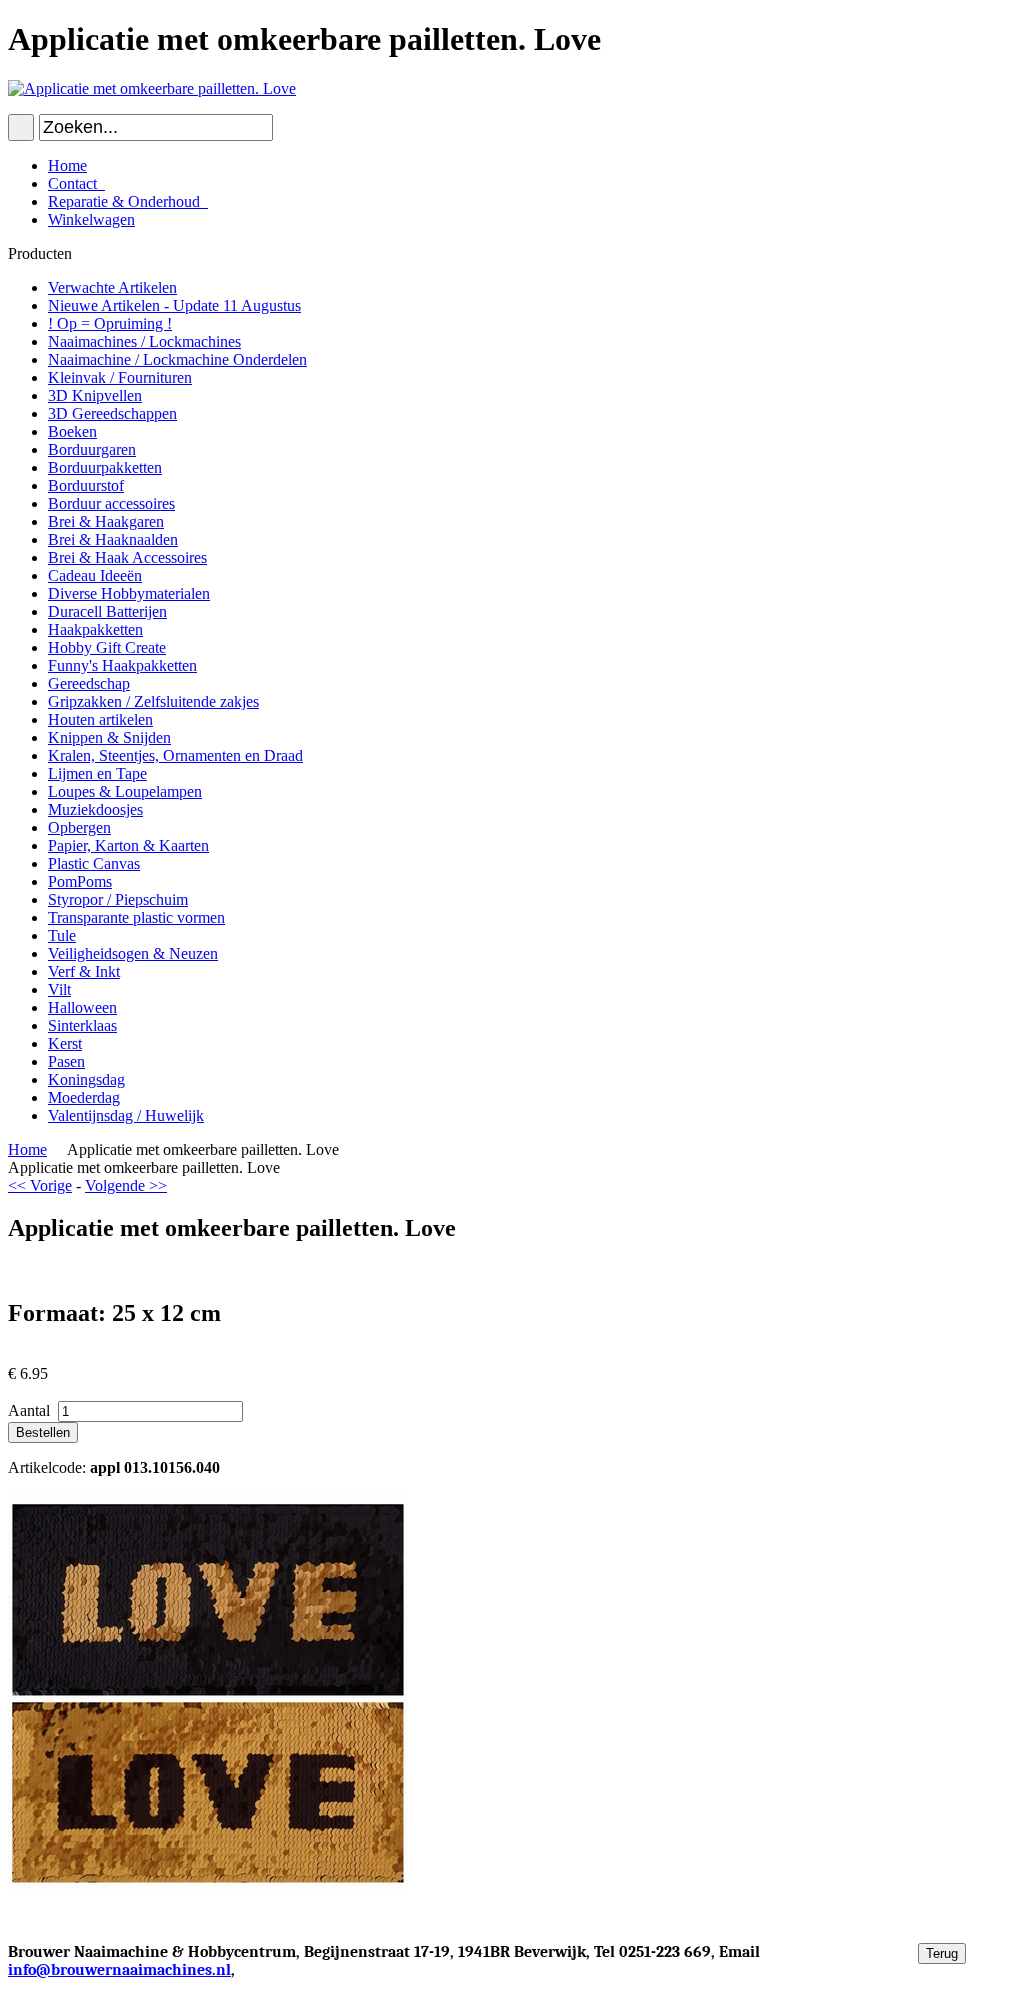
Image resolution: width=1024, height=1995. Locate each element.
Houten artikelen (100, 719)
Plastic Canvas (94, 863)
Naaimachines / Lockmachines (144, 341)
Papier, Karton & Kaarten (128, 845)
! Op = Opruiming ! (110, 323)
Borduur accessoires (111, 503)
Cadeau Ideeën (95, 575)
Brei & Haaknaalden (113, 539)
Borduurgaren (92, 449)
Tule (62, 935)
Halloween (82, 1007)
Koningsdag (86, 1079)
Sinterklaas (82, 1025)
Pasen (66, 1061)
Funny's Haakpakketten (122, 665)
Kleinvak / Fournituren (120, 377)
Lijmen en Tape (97, 773)
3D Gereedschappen (112, 413)
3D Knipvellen (95, 395)
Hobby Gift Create (107, 647)
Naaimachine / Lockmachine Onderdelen (177, 359)
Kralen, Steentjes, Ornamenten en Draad (175, 755)
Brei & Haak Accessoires (127, 557)
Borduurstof (86, 485)
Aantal (31, 1410)
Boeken (72, 431)
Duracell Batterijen (107, 611)
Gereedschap (89, 683)
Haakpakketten (95, 629)
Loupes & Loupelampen (125, 791)
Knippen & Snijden (109, 737)
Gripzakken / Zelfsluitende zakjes (153, 701)
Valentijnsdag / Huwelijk (126, 1115)
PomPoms (80, 881)
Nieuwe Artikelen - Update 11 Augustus (174, 305)
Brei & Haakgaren (106, 521)
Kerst (65, 1043)
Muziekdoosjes (95, 809)
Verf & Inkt (84, 971)
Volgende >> (126, 1185)
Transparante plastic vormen (136, 917)
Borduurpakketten (105, 467)
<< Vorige (40, 1185)
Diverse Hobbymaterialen (129, 593)
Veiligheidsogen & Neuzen (133, 953)
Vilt (59, 989)
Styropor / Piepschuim (118, 899)
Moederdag (84, 1097)
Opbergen (79, 827)
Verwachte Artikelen (112, 287)
